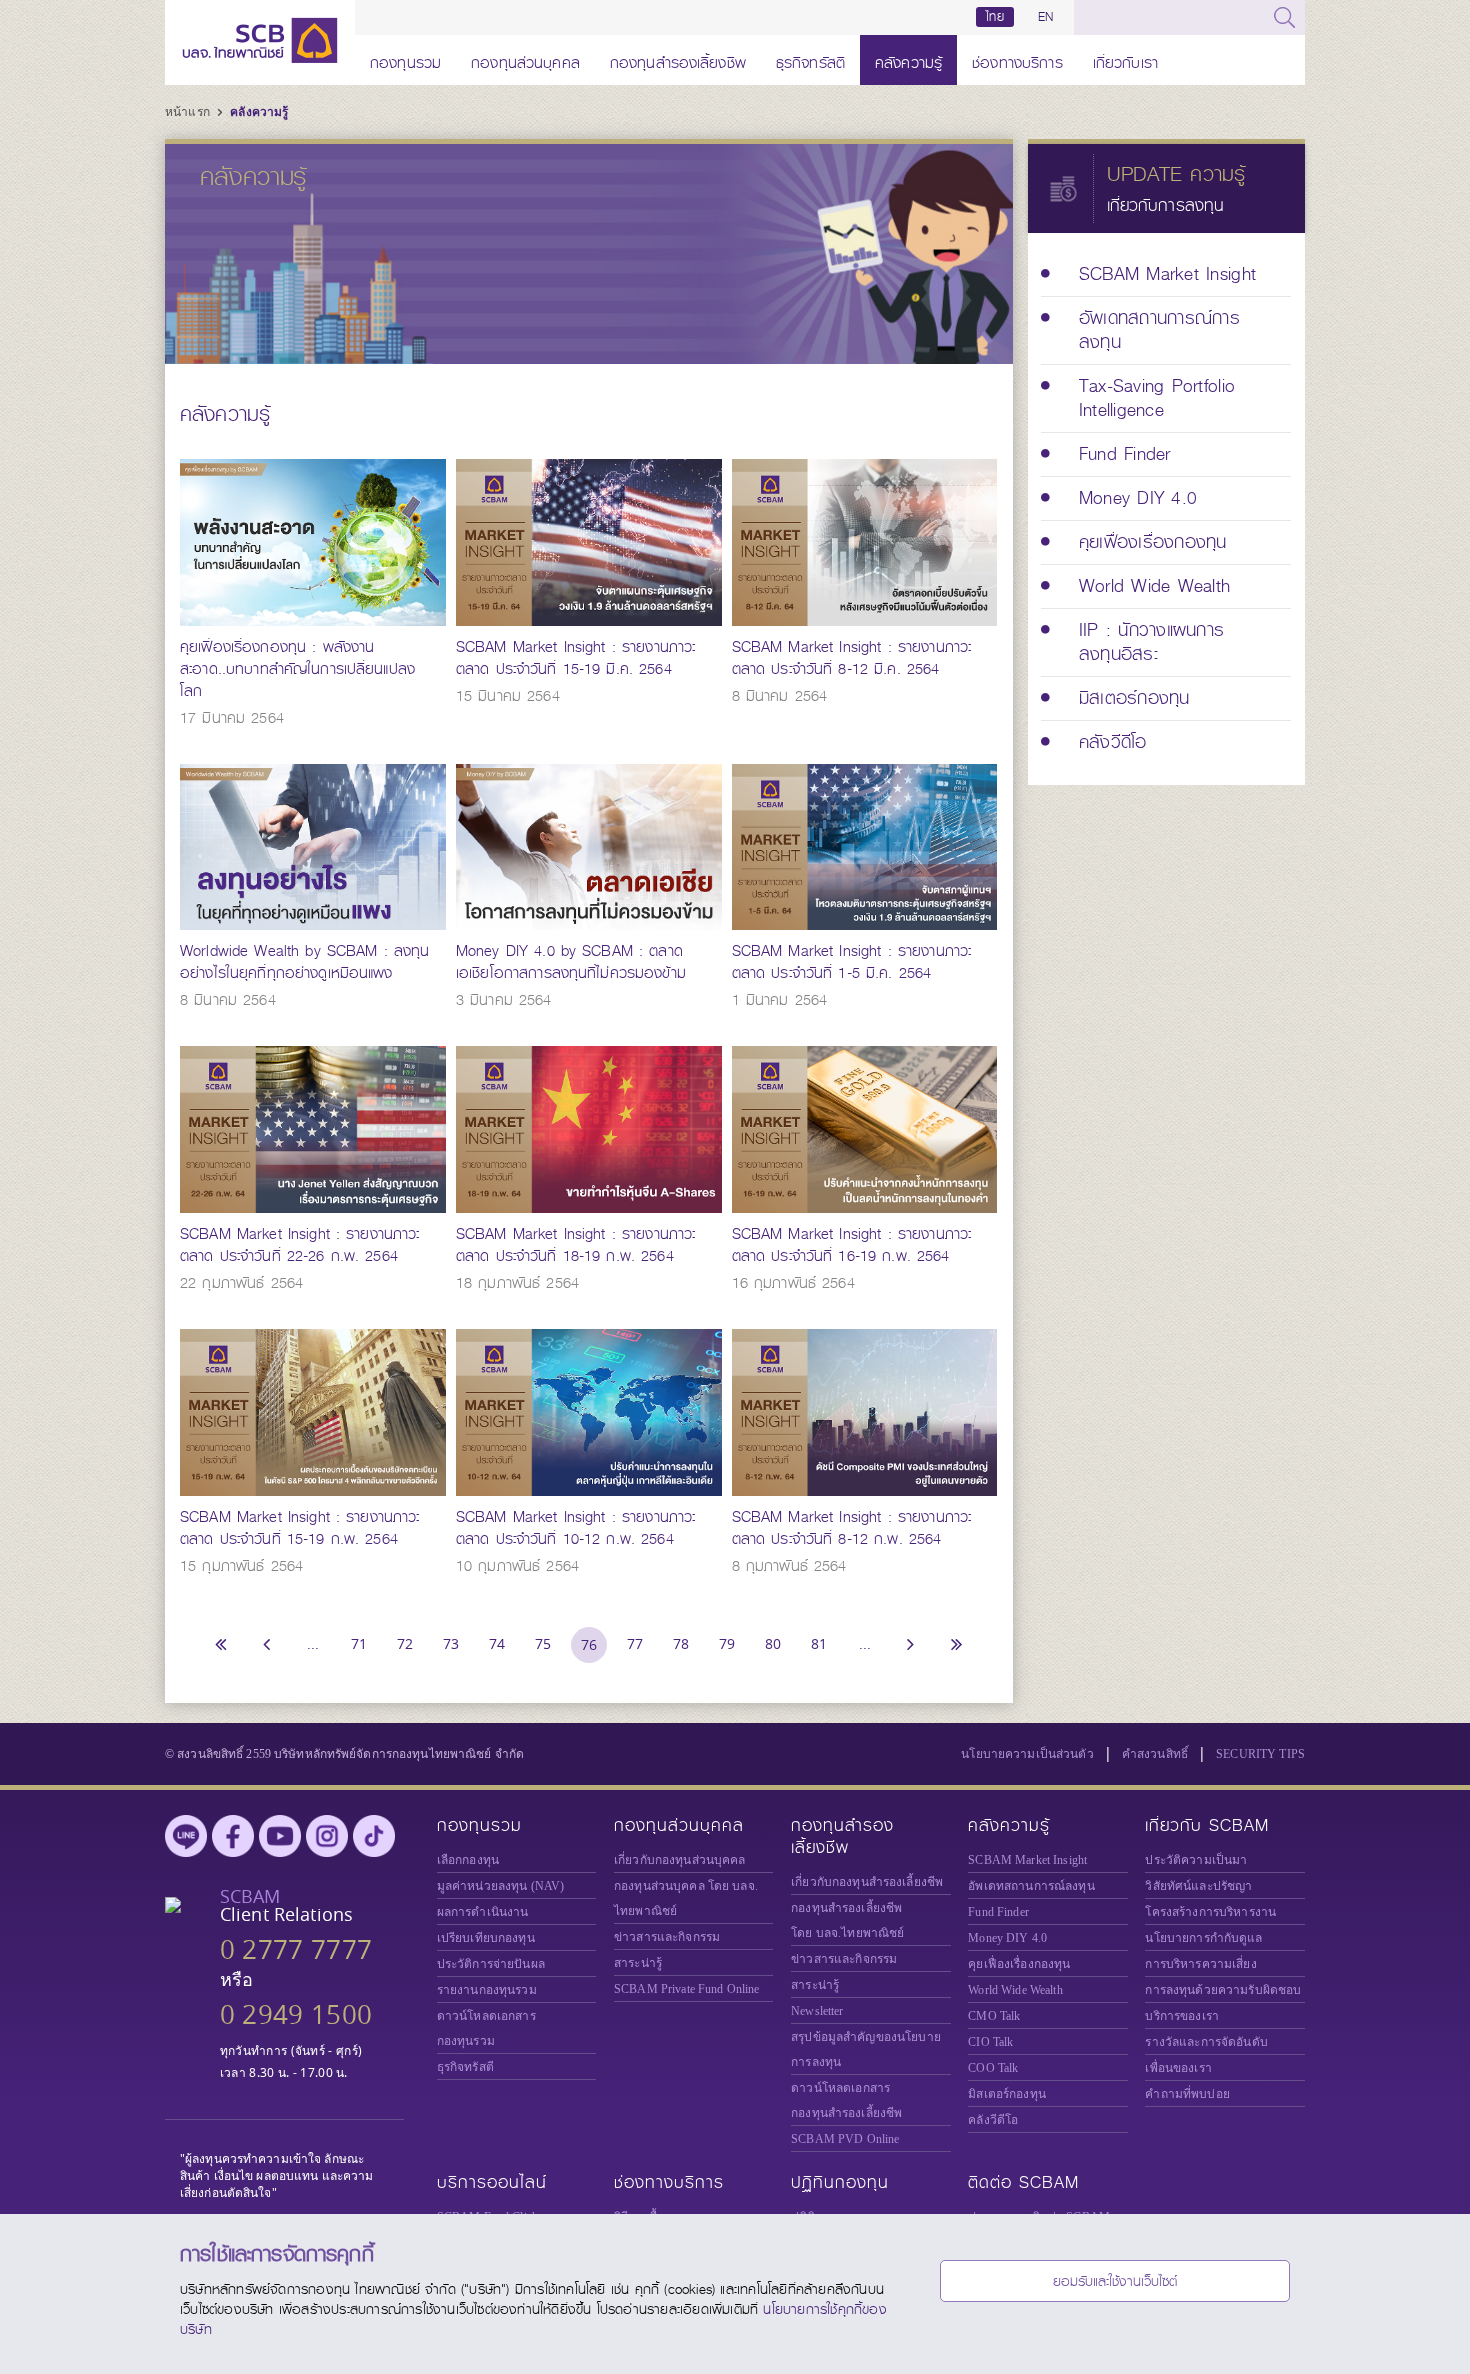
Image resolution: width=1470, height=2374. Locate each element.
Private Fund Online (687, 1989)
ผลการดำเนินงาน (483, 1912)
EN (1045, 17)
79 (727, 1643)
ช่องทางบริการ (1017, 59)
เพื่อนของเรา (1178, 2068)
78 (681, 1643)
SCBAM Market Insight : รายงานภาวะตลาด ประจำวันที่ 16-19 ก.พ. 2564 (852, 1245)
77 (635, 1643)
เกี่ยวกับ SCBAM (1207, 1825)
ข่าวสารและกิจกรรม (667, 1937)
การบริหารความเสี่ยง (1200, 1964)
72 (405, 1643)
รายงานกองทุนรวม (487, 1990)
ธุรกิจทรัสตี (810, 59)
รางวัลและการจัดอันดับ (1206, 2042)
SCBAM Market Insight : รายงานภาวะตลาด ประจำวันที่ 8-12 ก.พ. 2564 (852, 1528)
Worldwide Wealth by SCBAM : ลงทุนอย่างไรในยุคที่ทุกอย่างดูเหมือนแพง (304, 962)
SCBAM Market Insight (1027, 1860)
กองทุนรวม (405, 59)
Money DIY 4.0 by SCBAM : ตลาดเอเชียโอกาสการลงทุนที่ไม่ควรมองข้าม (571, 962)
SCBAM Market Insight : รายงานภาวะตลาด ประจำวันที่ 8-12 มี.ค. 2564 (852, 658)
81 (819, 1643)
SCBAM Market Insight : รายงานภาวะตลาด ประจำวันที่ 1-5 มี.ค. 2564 (852, 962)
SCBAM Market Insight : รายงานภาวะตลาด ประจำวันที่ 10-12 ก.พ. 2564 (576, 1528)
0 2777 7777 (296, 1949)
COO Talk (993, 2068)
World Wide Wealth (1015, 1990)
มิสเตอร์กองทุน (1007, 2094)
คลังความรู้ (908, 59)
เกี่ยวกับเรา (1125, 59)
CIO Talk (990, 2042)
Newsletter (817, 2011)
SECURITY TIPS (1260, 1754)
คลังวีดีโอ (993, 2120)
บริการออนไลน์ (492, 2182)
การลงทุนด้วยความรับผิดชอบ (1223, 1990)
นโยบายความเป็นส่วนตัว (1027, 1754)
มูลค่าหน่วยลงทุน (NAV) (501, 1886)
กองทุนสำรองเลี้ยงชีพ (678, 59)
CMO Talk (994, 2016)
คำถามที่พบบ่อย (1187, 2094)
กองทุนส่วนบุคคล (525, 59)
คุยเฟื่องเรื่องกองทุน (1019, 1964)
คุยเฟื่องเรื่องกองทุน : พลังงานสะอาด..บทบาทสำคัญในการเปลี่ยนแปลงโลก (297, 669)
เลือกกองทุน (468, 1860)
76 (589, 1644)
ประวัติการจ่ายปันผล (491, 1964)
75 (543, 1643)
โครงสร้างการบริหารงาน (1210, 1912)
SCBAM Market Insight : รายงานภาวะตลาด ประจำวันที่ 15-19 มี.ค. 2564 (576, 658)
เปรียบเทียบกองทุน (486, 1938)
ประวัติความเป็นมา (1196, 1860)
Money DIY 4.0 (1007, 1938)
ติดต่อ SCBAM (1023, 2182)
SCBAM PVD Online (845, 2139)
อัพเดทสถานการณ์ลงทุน (1031, 1886)
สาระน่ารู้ (638, 1963)
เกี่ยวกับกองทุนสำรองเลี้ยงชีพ (867, 1882)
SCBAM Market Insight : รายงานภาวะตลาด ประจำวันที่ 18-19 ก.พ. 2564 (576, 1245)
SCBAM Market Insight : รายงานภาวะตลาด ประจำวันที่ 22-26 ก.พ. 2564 (300, 1245)
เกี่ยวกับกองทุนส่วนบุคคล (680, 1860)
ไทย (995, 17)
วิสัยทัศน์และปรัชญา (1198, 1886)
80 (773, 1643)
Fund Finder (998, 1912)
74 (497, 1643)
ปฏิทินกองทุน (840, 2182)
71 (359, 1643)
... (313, 1643)
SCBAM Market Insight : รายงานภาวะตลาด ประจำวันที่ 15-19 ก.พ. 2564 (300, 1528)
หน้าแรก (189, 112)
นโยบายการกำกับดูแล (1203, 1938)
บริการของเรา (1182, 2016)
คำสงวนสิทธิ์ (1155, 1754)
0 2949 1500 (296, 2014)
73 (451, 1643)
